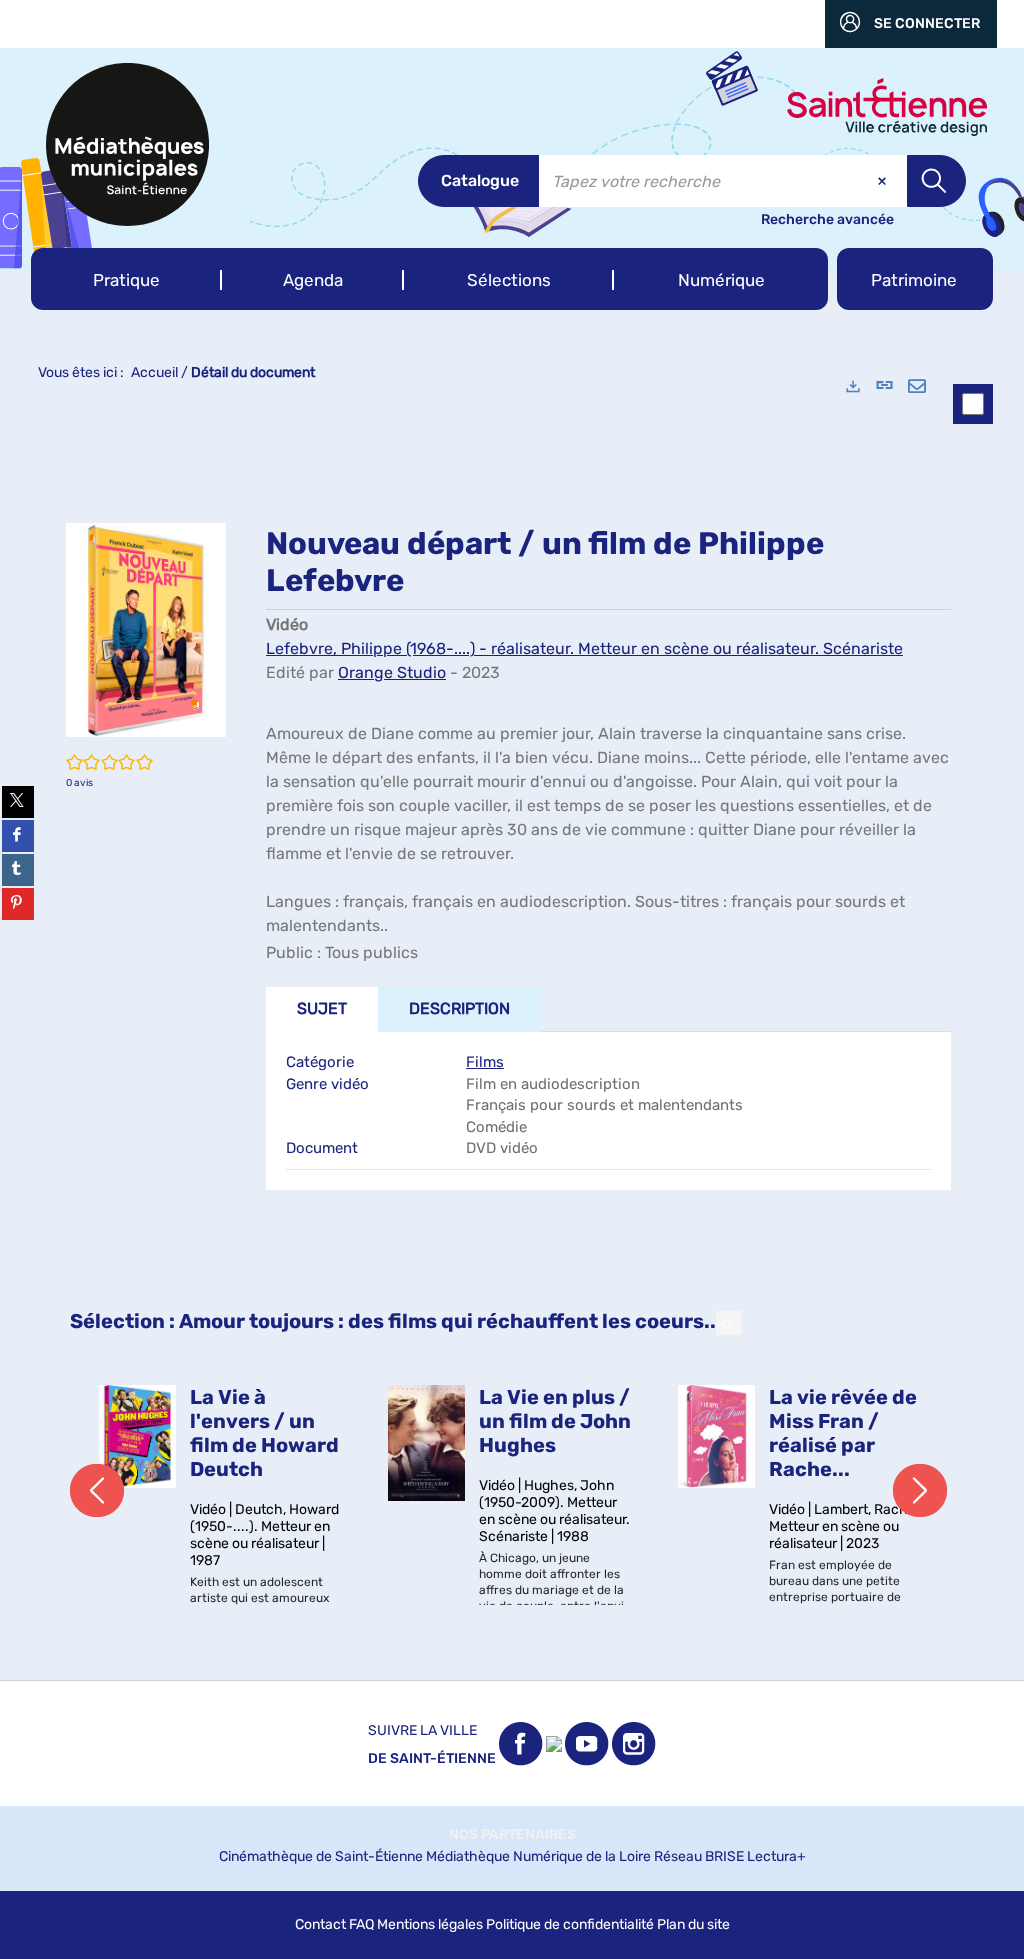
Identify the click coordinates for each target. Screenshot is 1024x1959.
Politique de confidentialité (570, 1924)
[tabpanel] (512, 1020)
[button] (126, 279)
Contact (320, 1924)
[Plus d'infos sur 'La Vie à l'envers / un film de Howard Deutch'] (137, 1436)
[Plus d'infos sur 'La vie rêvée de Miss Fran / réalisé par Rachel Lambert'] (716, 1436)
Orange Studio (392, 672)
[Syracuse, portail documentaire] (127, 144)
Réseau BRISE (699, 1856)
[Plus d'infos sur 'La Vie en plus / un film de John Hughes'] (426, 1443)
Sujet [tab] (322, 1008)
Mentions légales (430, 1924)
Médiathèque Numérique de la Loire (538, 1856)
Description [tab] (459, 1008)
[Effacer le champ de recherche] (884, 181)
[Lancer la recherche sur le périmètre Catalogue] (936, 181)
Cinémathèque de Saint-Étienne (321, 1856)
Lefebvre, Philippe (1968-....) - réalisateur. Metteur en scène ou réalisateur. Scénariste (584, 648)
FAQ (361, 1924)
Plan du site (693, 1924)
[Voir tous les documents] (729, 1323)
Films (485, 1062)
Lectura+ (776, 1856)
